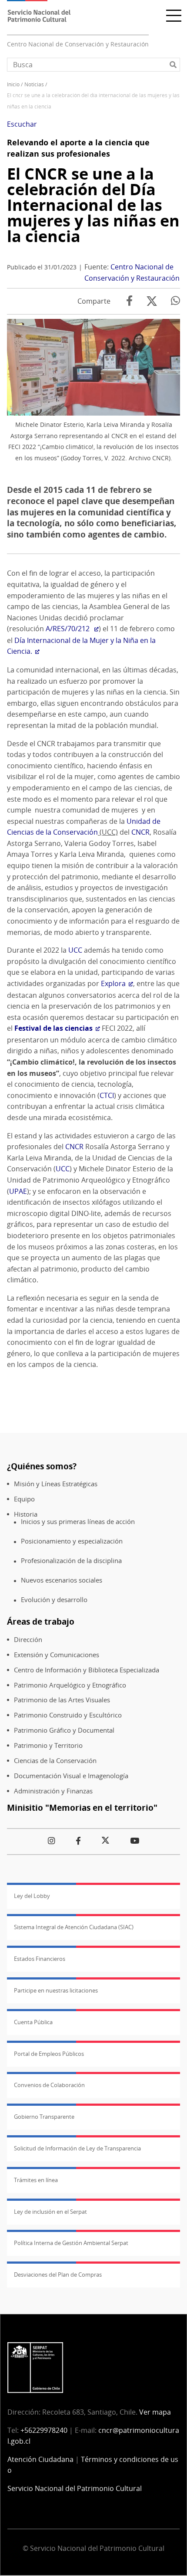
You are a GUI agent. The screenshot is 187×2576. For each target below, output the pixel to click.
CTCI (107, 1095)
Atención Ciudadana (40, 2459)
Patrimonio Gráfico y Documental (64, 1730)
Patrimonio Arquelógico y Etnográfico (70, 1685)
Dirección (28, 1640)
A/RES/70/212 (68, 629)
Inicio (13, 84)
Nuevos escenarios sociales (62, 1580)
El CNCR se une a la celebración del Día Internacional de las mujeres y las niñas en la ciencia (93, 205)
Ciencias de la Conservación (55, 1761)
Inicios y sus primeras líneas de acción (78, 1522)
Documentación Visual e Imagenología (71, 1776)
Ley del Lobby (32, 1896)
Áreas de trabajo (41, 1621)
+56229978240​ (44, 2430)
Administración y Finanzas (53, 1791)
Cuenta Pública (33, 2022)
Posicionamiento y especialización (72, 1541)
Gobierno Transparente (44, 2117)
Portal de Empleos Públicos (49, 2054)
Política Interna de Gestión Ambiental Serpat (71, 2243)
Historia (26, 1514)
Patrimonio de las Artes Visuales (62, 1700)
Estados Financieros (40, 1959)
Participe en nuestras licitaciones (56, 1990)
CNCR (140, 832)
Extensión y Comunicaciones (57, 1655)
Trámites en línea (36, 2180)
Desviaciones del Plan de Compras (58, 2274)
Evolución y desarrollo (54, 1600)
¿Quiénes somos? (42, 1466)
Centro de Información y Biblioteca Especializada (87, 1670)
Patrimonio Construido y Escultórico (68, 1715)
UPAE (18, 1191)
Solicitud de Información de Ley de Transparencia (77, 2148)
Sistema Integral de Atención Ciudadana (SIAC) (74, 1927)
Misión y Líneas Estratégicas (56, 1484)
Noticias (34, 84)
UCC (75, 950)
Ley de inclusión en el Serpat (50, 2212)
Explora (113, 983)
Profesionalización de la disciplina (71, 1561)
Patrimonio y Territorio (48, 1745)
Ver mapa (155, 2412)
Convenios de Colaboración (49, 2085)
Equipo (24, 1499)
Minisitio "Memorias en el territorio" (82, 1807)
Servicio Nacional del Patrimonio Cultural (75, 2488)
